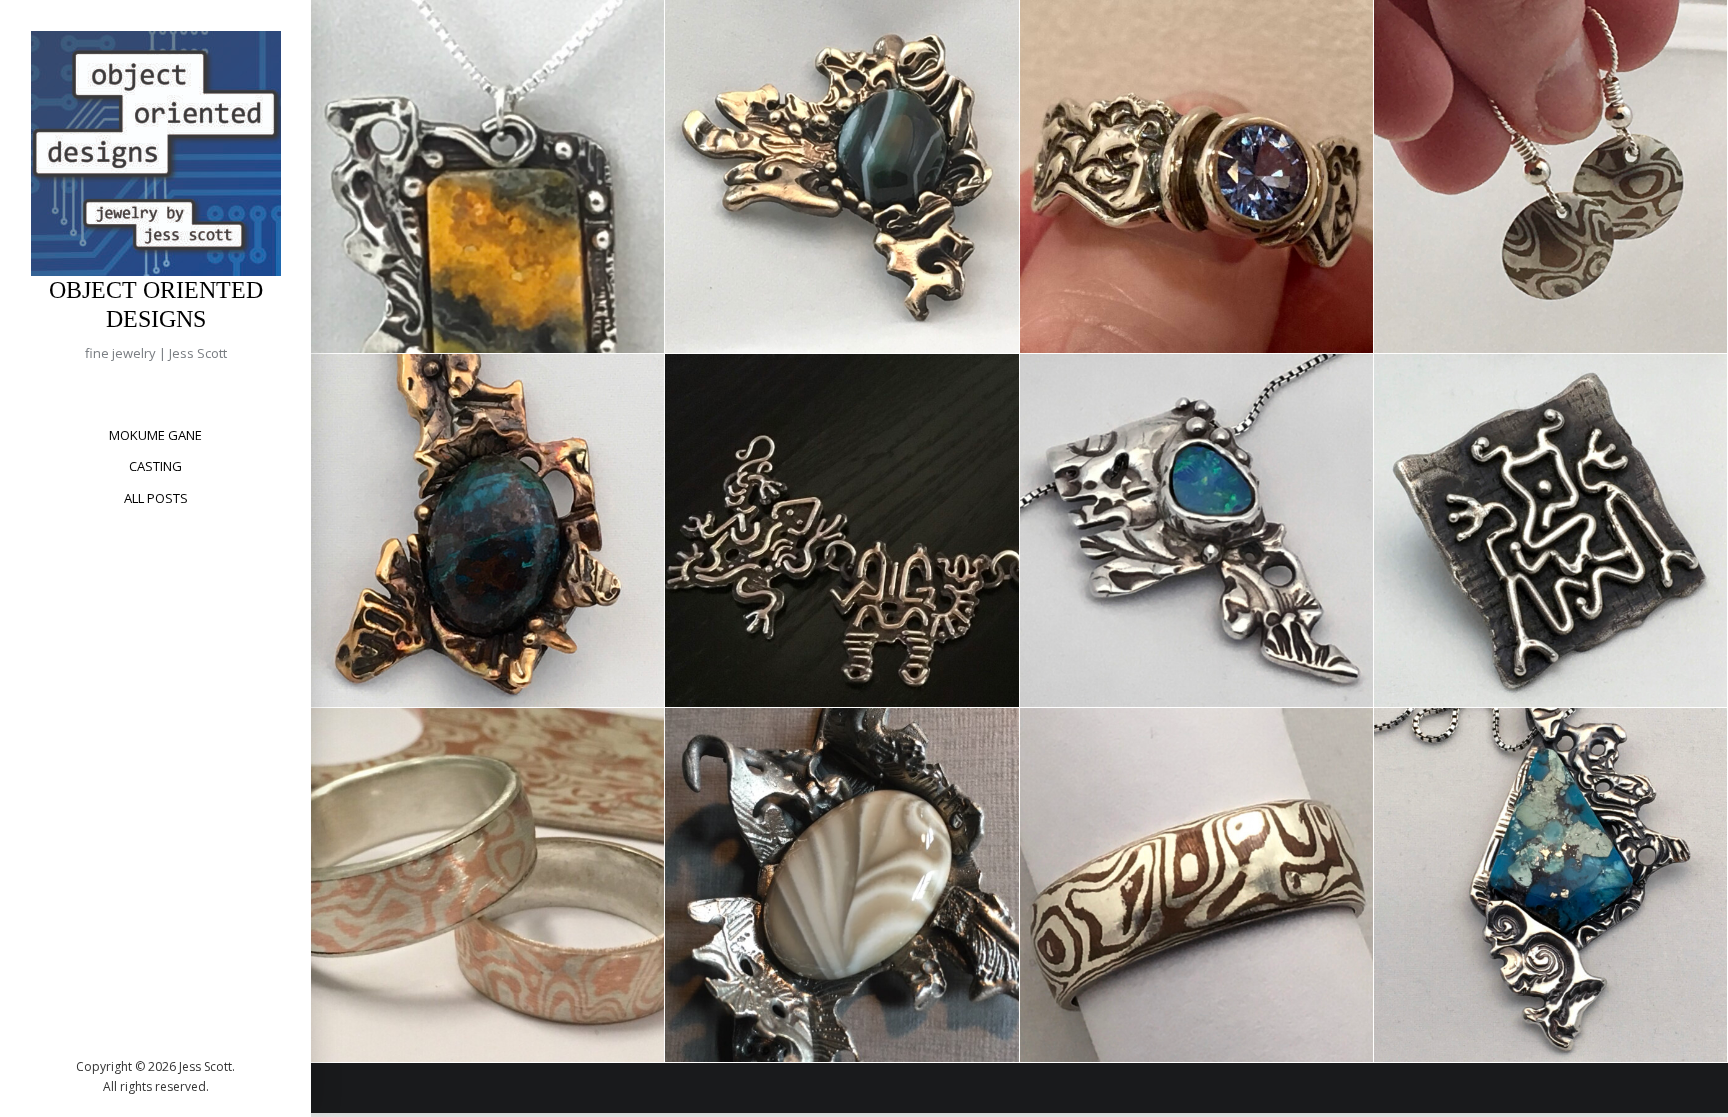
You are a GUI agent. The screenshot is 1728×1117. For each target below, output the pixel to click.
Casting (155, 466)
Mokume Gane (155, 435)
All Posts (156, 498)
